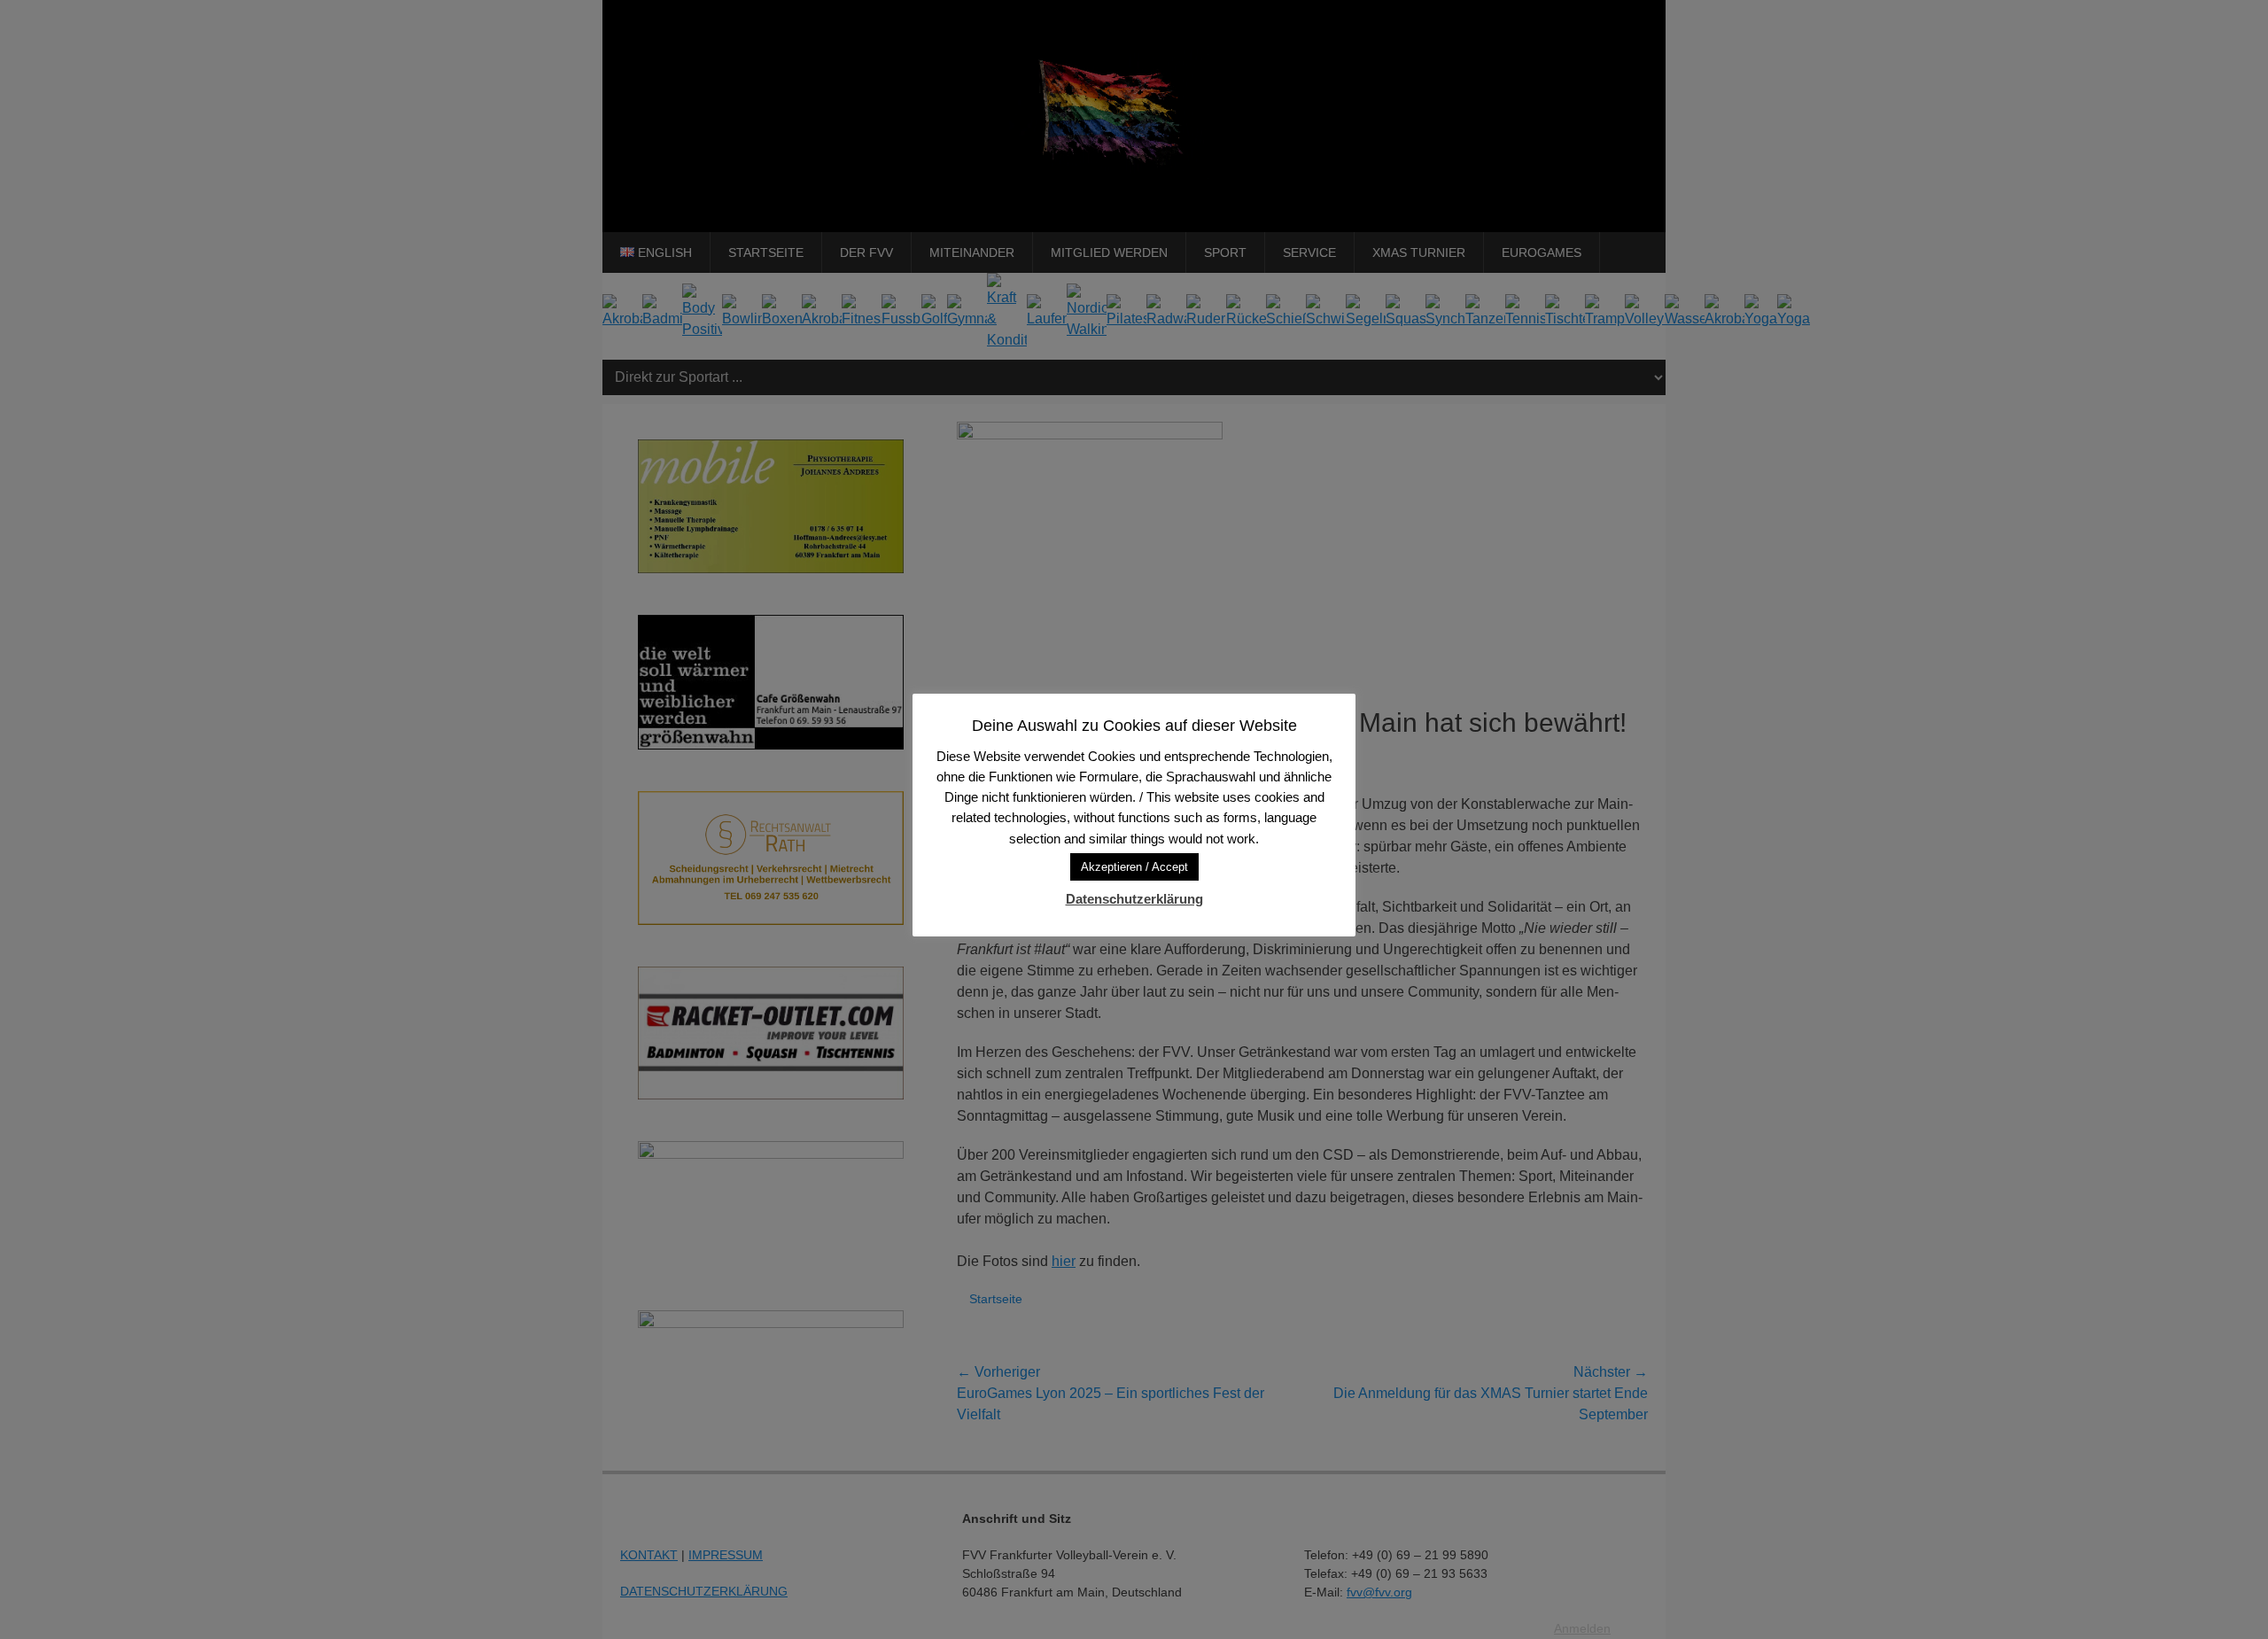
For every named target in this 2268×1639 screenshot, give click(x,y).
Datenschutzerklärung (1134, 899)
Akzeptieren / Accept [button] (1134, 867)
